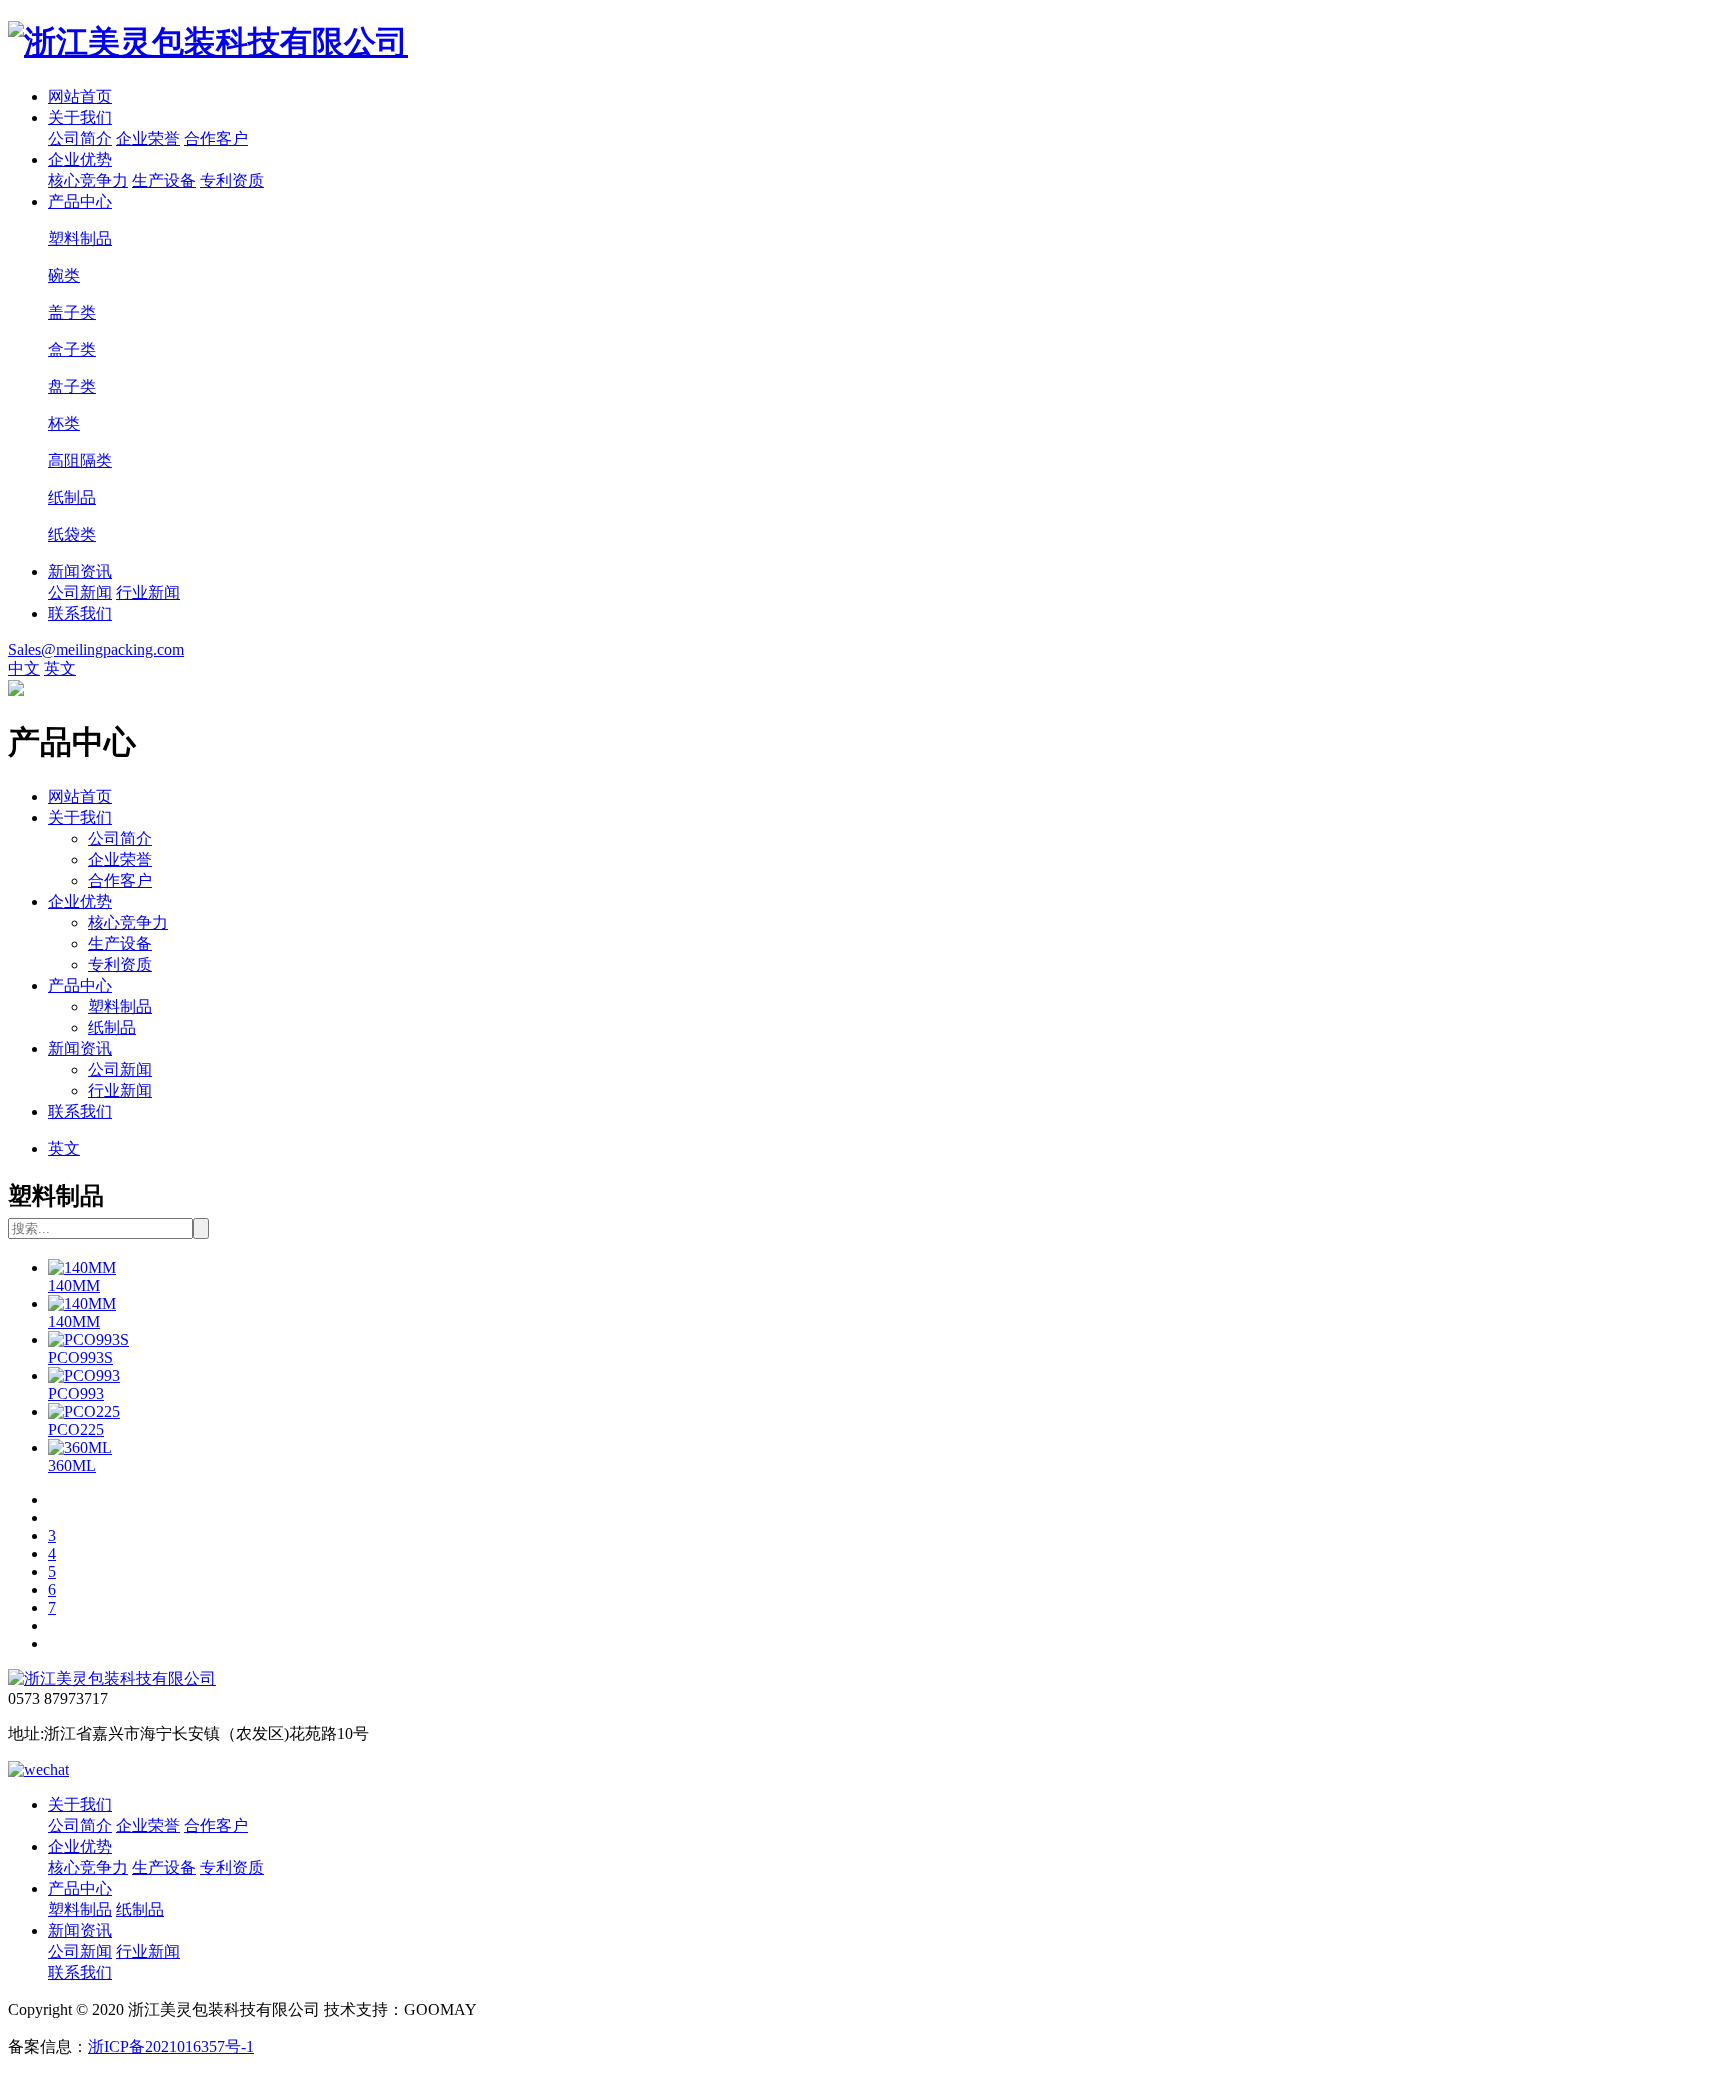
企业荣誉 (148, 138)
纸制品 (112, 1027)
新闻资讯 (80, 571)
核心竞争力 (88, 180)
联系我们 (80, 613)
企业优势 (80, 159)
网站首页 (80, 96)
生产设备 (164, 180)
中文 (24, 668)
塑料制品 (120, 1006)
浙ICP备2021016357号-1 (171, 2046)
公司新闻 (80, 592)
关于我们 (80, 117)
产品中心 (80, 201)
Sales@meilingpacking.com (96, 649)
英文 (60, 668)
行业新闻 (148, 592)
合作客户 (216, 138)
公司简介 (80, 138)
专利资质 (232, 180)
